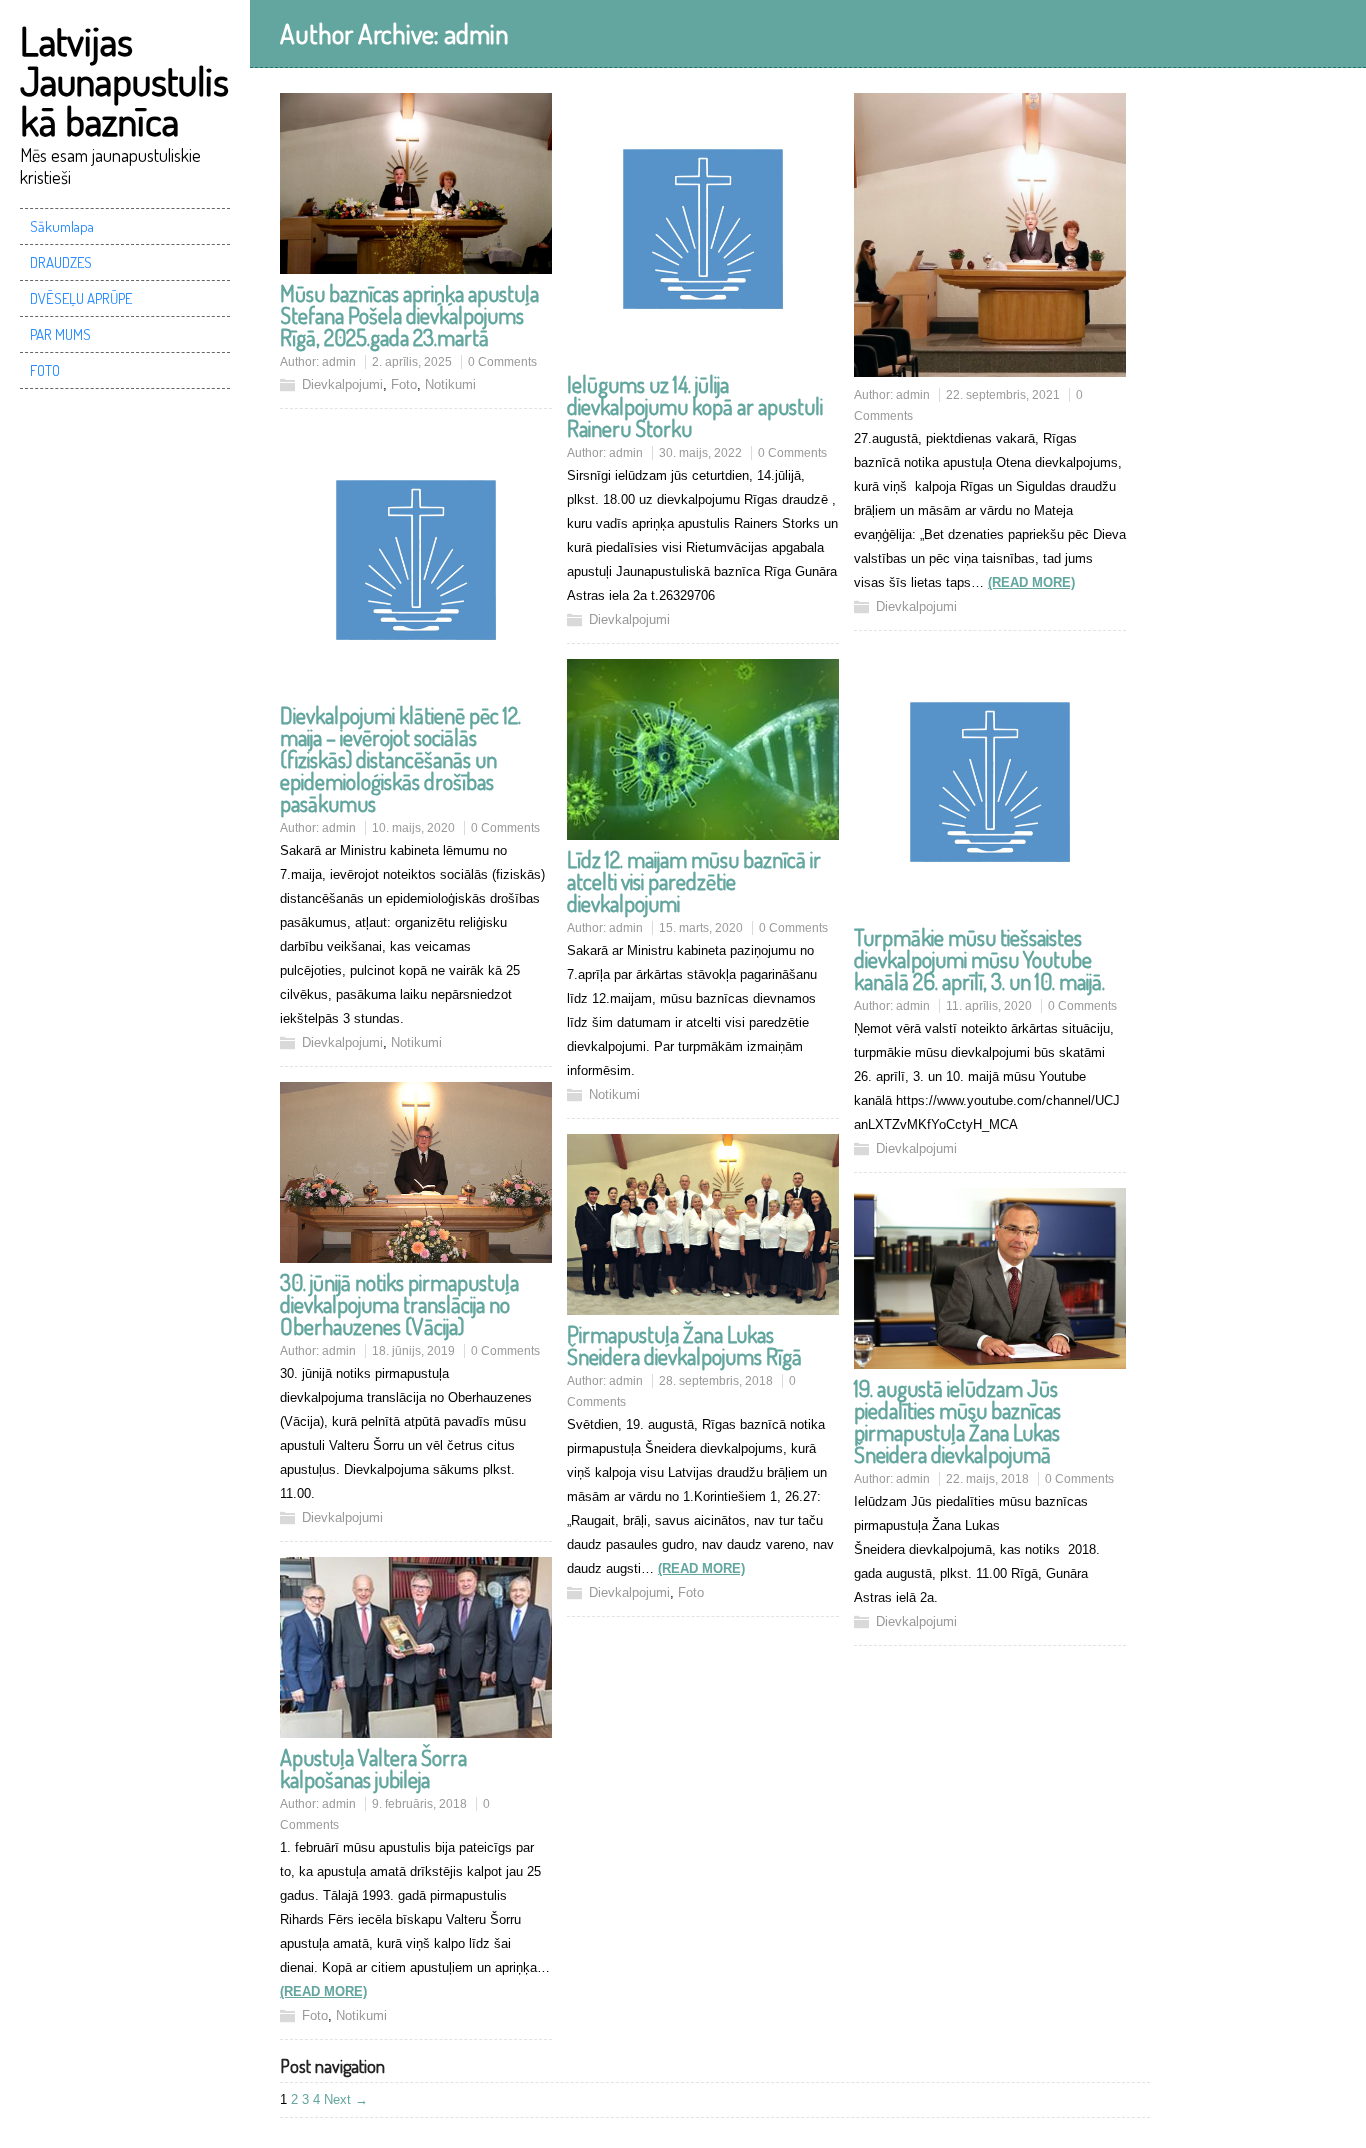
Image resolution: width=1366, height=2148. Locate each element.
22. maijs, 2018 (987, 1479)
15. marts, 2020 (701, 928)
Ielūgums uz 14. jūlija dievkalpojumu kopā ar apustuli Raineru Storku (695, 406)
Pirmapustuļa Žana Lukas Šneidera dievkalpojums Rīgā (684, 1345)
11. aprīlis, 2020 (989, 1006)
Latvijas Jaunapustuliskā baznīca (124, 80)
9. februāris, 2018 (419, 1804)
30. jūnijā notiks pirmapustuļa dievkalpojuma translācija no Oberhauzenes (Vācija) (399, 1304)
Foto (404, 384)
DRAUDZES (61, 262)
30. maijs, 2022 (700, 453)
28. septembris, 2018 (716, 1381)
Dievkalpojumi (342, 384)
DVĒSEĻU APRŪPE (81, 298)
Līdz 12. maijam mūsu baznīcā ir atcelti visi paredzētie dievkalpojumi (694, 881)
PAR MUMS (60, 334)
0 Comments (502, 362)
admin (339, 362)
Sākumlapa (62, 226)
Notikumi (450, 384)
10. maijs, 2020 (413, 828)
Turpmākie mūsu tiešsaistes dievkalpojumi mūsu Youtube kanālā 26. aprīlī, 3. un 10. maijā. (979, 959)
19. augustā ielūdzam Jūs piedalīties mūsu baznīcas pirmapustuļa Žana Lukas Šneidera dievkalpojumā (957, 1421)
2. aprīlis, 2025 (412, 362)
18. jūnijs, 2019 (413, 1351)
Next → (346, 2099)
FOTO (45, 370)
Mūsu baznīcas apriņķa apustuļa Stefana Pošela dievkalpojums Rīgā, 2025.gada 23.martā (409, 315)
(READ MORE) (1031, 582)
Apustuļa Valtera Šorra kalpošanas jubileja (373, 1768)
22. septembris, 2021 (1003, 395)
